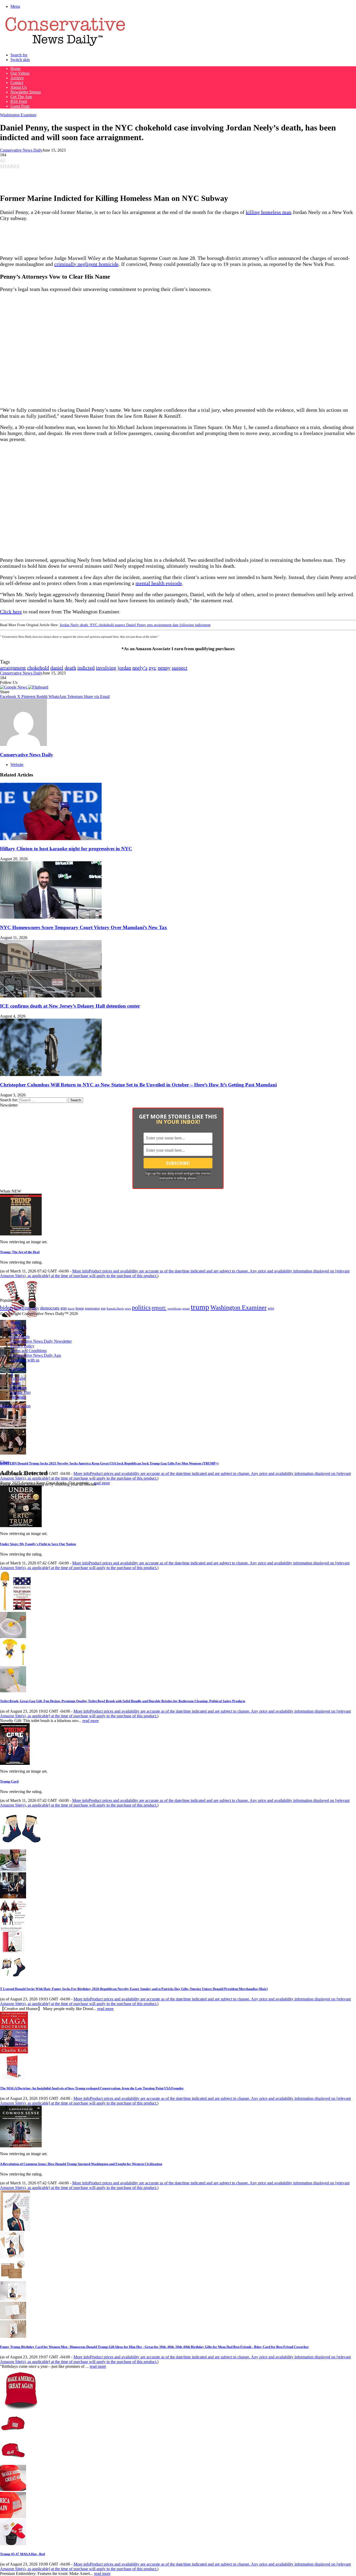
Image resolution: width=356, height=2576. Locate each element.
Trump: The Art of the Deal (20, 1252)
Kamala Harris (115, 1308)
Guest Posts (20, 106)
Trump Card (9, 1781)
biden (6, 1308)
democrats (50, 1308)
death (70, 668)
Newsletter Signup (26, 92)
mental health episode (159, 583)
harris (71, 1309)
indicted (86, 668)
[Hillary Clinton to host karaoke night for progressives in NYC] (51, 839)
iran (103, 1309)
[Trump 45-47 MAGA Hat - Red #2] (13, 2462)
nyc (153, 668)
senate (186, 1308)
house (80, 1308)
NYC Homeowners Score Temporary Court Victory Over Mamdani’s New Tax (84, 927)
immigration (92, 1308)
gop (64, 1308)
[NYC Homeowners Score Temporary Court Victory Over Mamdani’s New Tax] (51, 917)
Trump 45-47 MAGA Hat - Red (22, 2554)
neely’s (140, 668)
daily (35, 1308)
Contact (17, 83)
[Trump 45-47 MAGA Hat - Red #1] (13, 2435)
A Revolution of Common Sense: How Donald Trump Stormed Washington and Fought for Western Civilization (81, 2164)
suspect (180, 668)
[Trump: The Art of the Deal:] (21, 1234)
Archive (17, 78)
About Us (19, 87)
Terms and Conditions (29, 1351)
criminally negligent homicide (86, 264)
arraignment (13, 668)
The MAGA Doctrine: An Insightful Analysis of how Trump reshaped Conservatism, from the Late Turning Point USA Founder (92, 2088)
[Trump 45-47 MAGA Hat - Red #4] (13, 2517)
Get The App (21, 97)
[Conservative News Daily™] (65, 46)
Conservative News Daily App (36, 1355)
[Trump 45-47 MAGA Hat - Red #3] (13, 2490)
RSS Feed (19, 101)
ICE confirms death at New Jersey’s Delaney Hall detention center (70, 1006)
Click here (11, 612)
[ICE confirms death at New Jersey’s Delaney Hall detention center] (51, 996)
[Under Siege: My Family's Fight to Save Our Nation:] (21, 1526)
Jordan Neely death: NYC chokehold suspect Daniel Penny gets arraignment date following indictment (135, 625)
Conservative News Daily (21, 150)
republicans (174, 1308)
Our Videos (20, 73)
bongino (22, 1308)
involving (106, 668)
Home (16, 68)
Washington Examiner (18, 115)
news (128, 1309)
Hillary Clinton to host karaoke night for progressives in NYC (66, 849)
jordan (124, 668)
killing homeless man (269, 212)
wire (271, 1308)
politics (141, 1307)
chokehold (38, 668)
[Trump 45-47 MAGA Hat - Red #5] (13, 2544)
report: (159, 1308)
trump (200, 1307)
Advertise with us (25, 1360)
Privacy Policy (22, 1346)
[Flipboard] (38, 687)
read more (102, 1483)
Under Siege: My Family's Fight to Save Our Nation (38, 1544)
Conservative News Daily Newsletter (41, 1341)
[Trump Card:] (15, 1763)
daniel (57, 668)
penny (164, 668)
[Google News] (14, 687)
